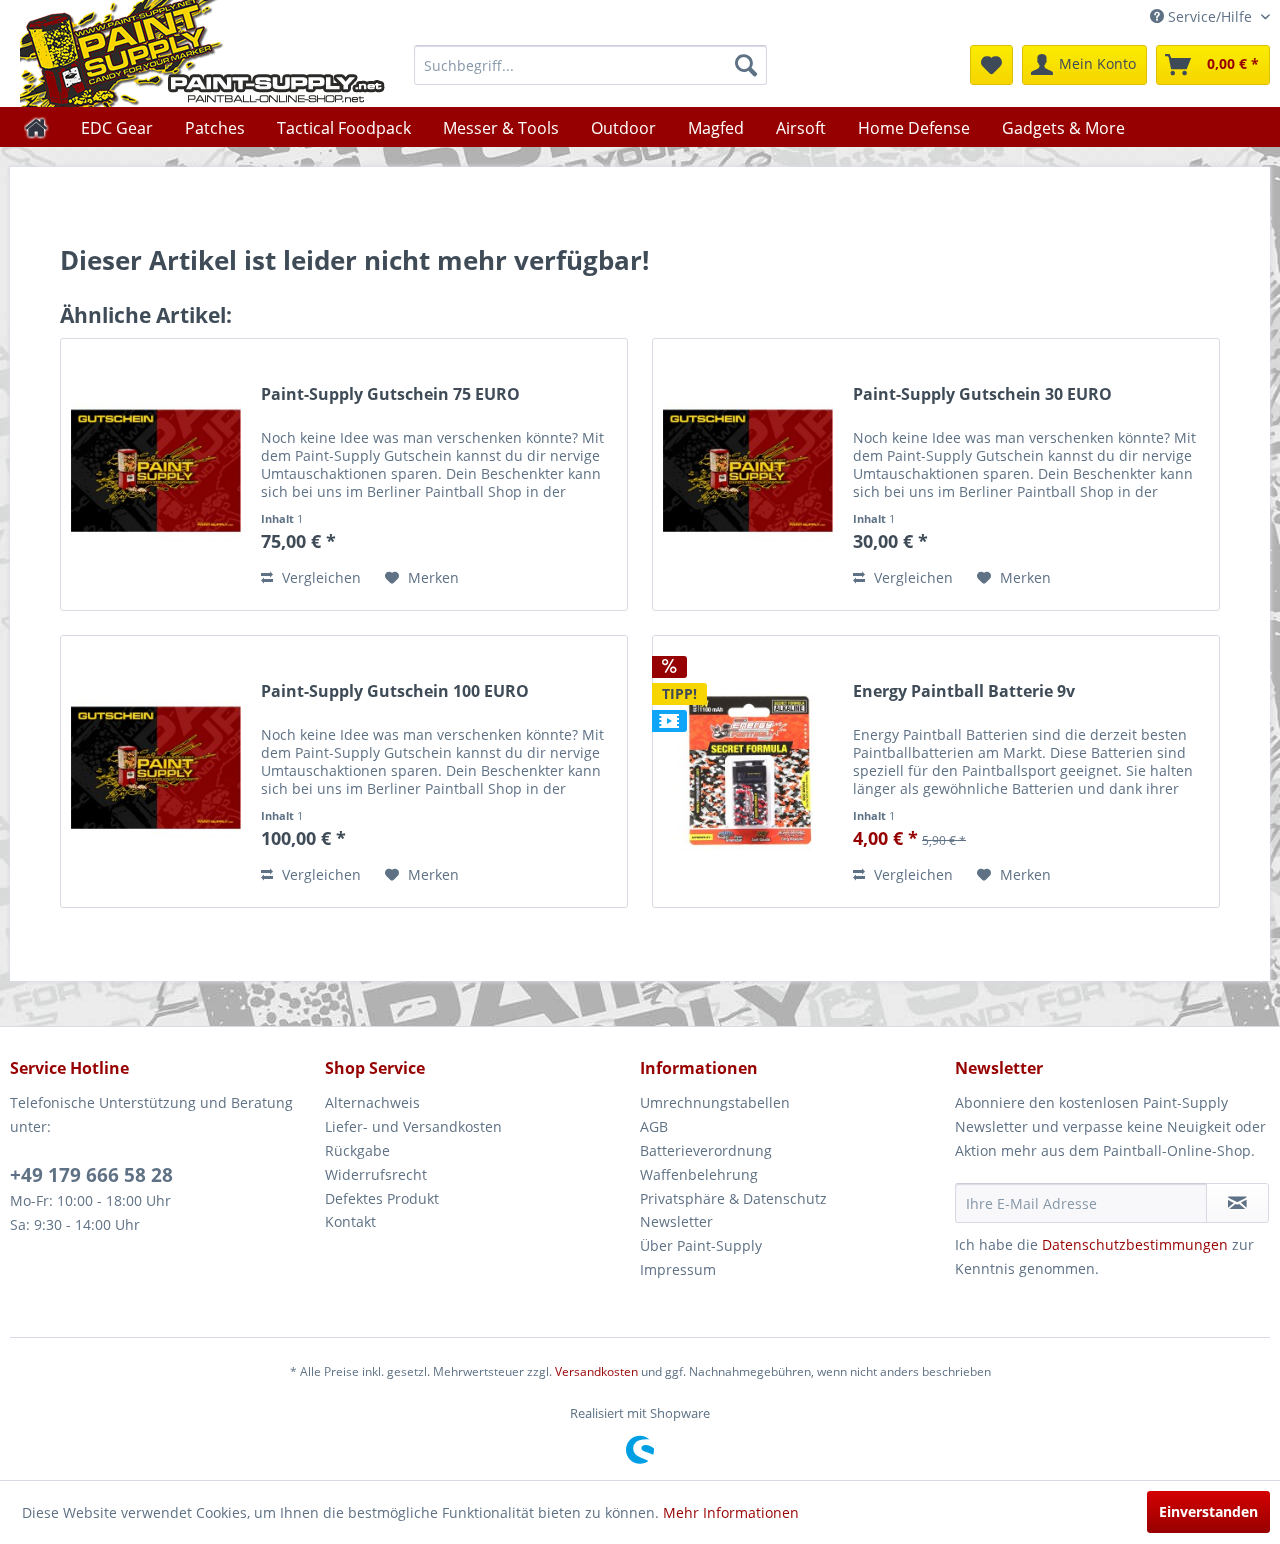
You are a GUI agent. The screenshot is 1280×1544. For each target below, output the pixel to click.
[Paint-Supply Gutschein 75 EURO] (156, 474)
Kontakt (350, 1221)
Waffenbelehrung (699, 1174)
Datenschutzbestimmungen (1135, 1244)
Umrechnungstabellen (715, 1102)
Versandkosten (596, 1371)
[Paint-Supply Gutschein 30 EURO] (748, 474)
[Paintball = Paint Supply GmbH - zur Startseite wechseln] (203, 53)
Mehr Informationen (731, 1512)
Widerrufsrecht (376, 1174)
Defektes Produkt (382, 1198)
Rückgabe (357, 1150)
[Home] (36, 127)
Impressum (678, 1269)
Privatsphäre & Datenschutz (733, 1198)
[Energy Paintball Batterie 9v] (748, 771)
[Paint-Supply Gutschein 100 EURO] (156, 771)
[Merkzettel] (991, 65)
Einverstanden (1208, 1511)
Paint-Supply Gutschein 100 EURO (395, 691)
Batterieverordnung (706, 1150)
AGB (654, 1126)
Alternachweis (372, 1102)
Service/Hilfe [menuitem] (1210, 16)
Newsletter (676, 1221)
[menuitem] (590, 65)
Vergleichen (319, 577)
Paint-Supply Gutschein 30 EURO (982, 394)
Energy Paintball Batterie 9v (964, 691)
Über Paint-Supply (701, 1245)
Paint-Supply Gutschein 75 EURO (390, 394)
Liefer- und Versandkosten (413, 1126)
